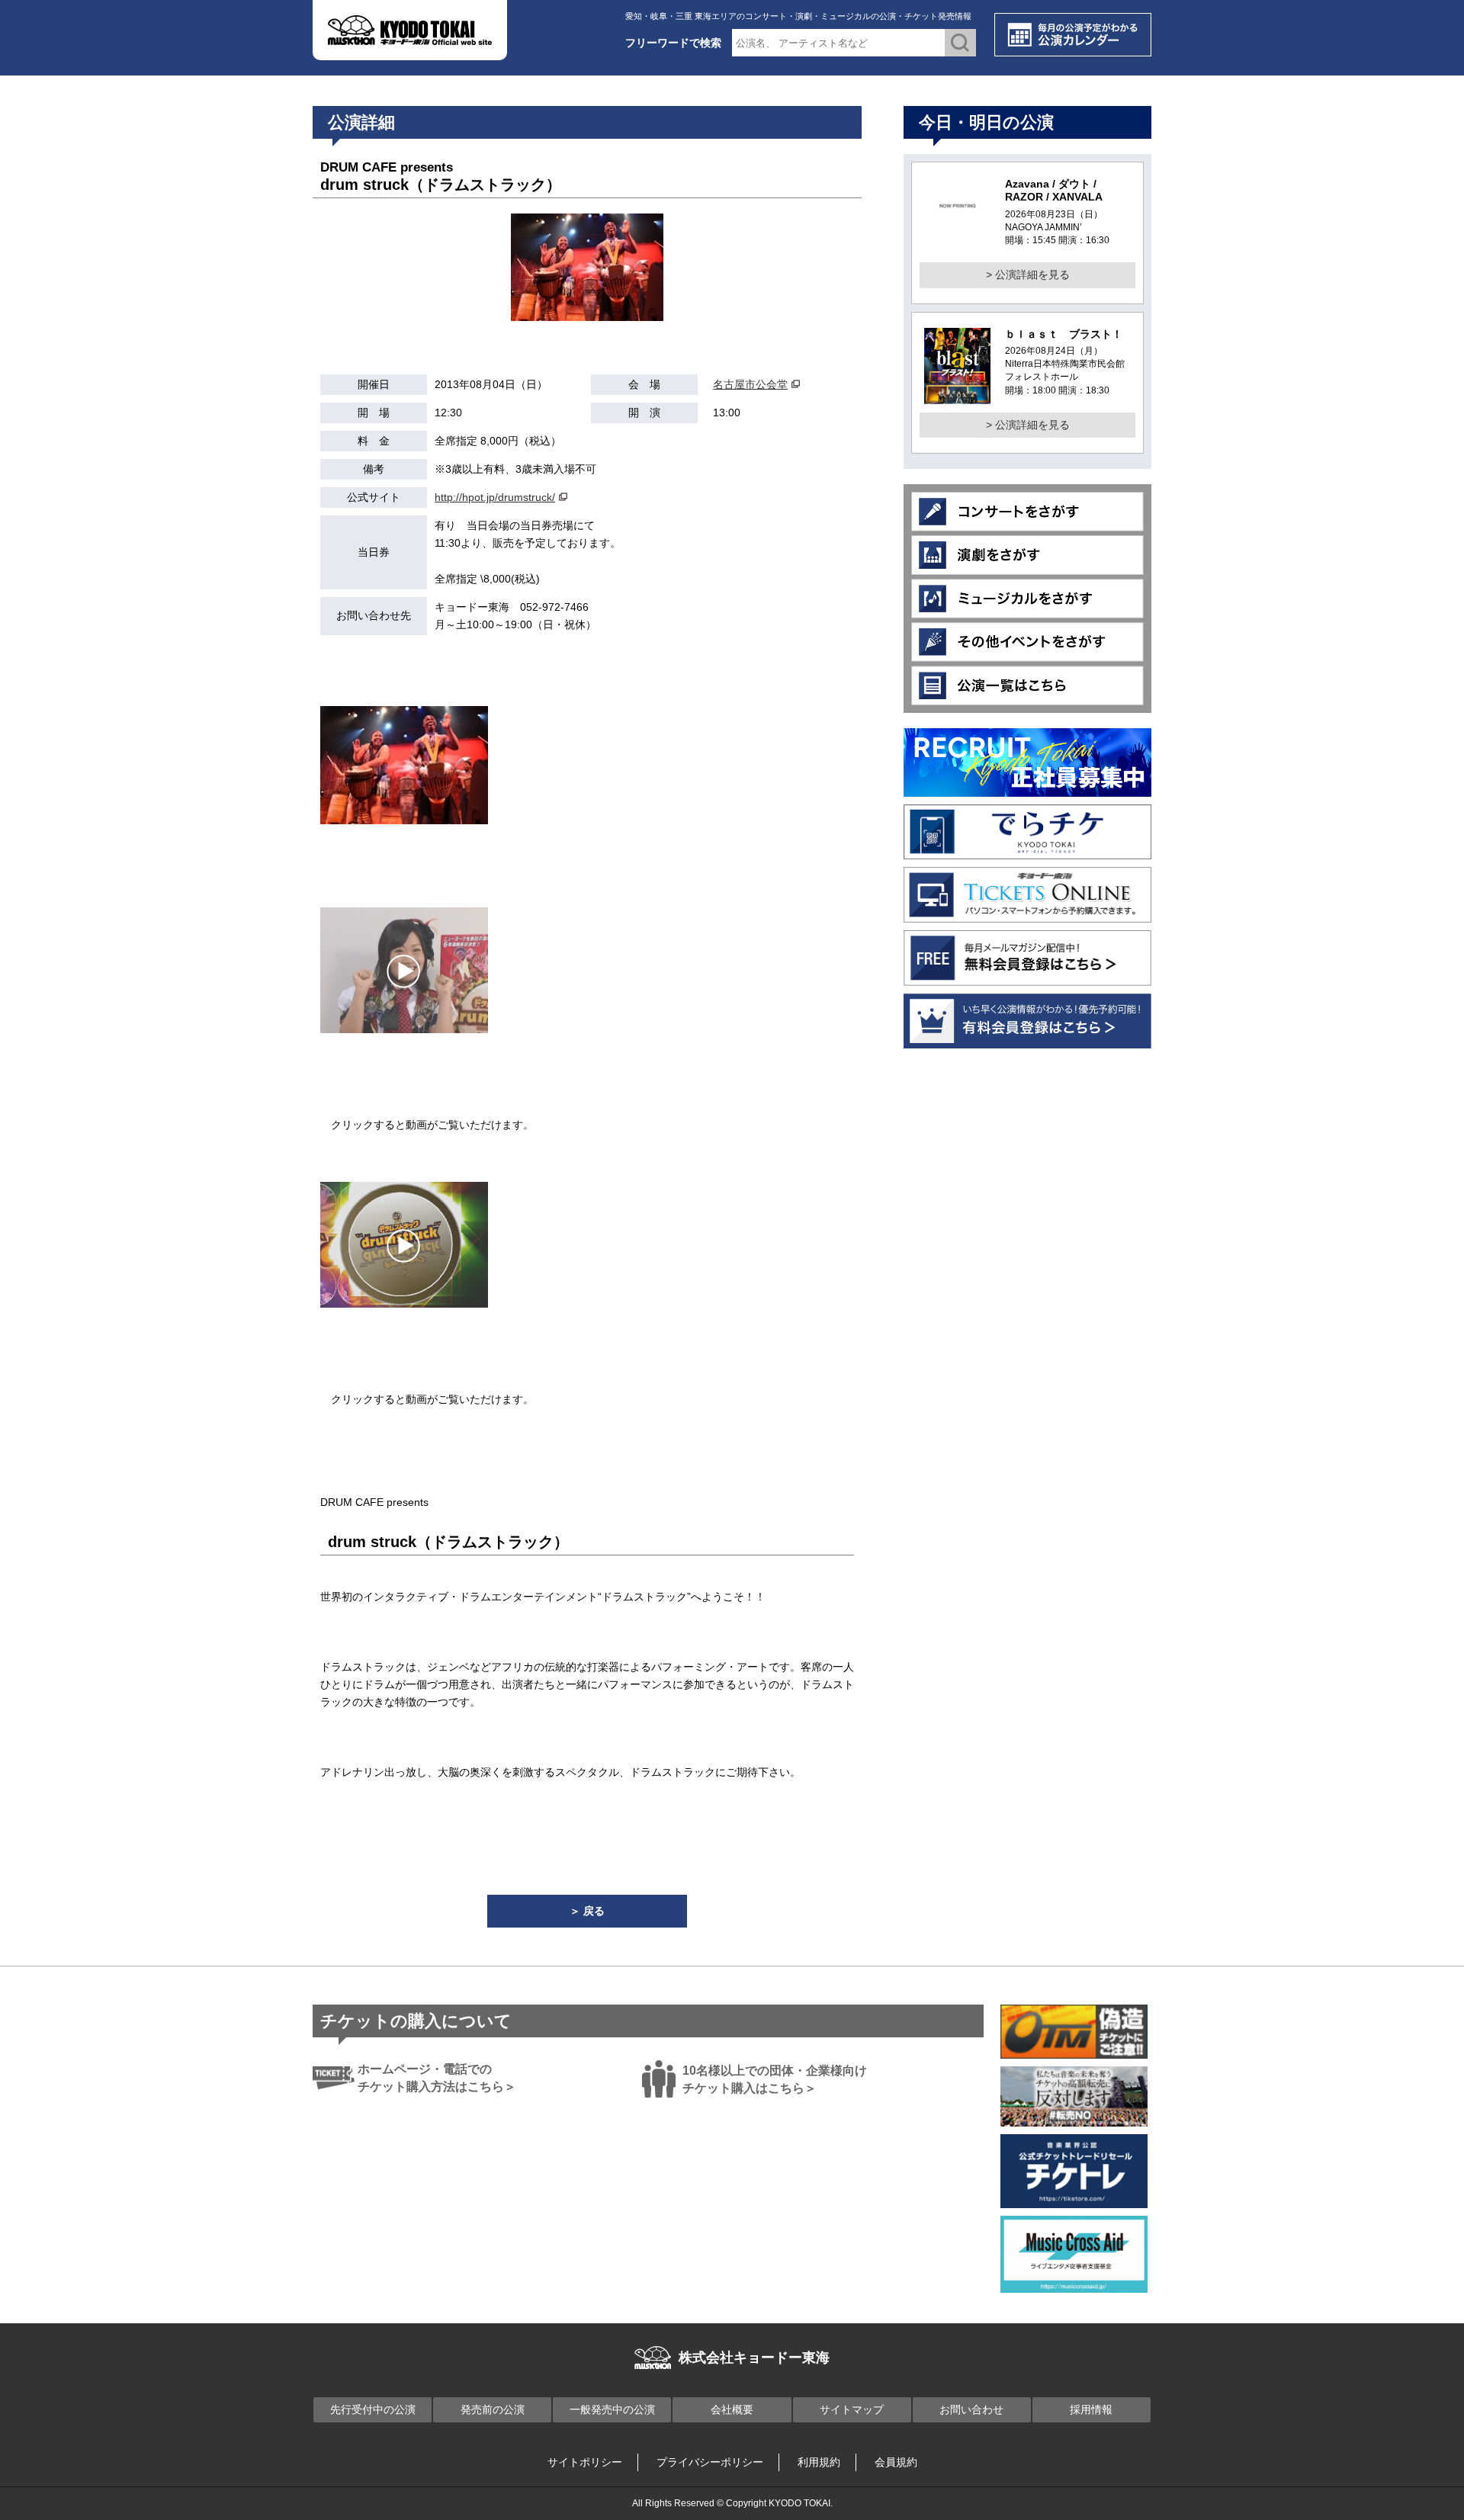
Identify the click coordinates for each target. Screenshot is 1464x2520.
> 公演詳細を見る (1028, 274)
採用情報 (1091, 2409)
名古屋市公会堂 (750, 384)
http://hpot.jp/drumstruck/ (495, 497)
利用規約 (819, 2462)
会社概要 (732, 2409)
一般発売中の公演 (612, 2409)
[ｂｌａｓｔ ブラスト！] (957, 394)
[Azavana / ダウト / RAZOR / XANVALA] (957, 225)
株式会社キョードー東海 (754, 2358)
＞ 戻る (587, 1911)
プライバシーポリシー (710, 2462)
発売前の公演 (493, 2409)
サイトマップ (852, 2409)
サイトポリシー (585, 2462)
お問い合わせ (971, 2409)
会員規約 (896, 2462)
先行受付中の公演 (373, 2409)
